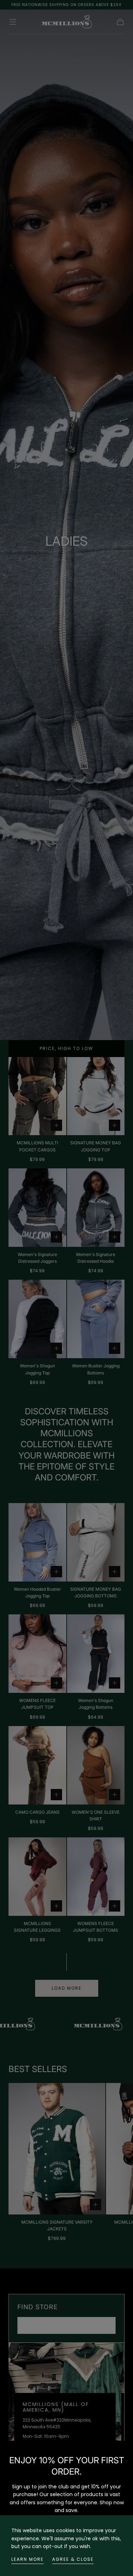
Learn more (27, 2559)
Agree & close (73, 2559)
